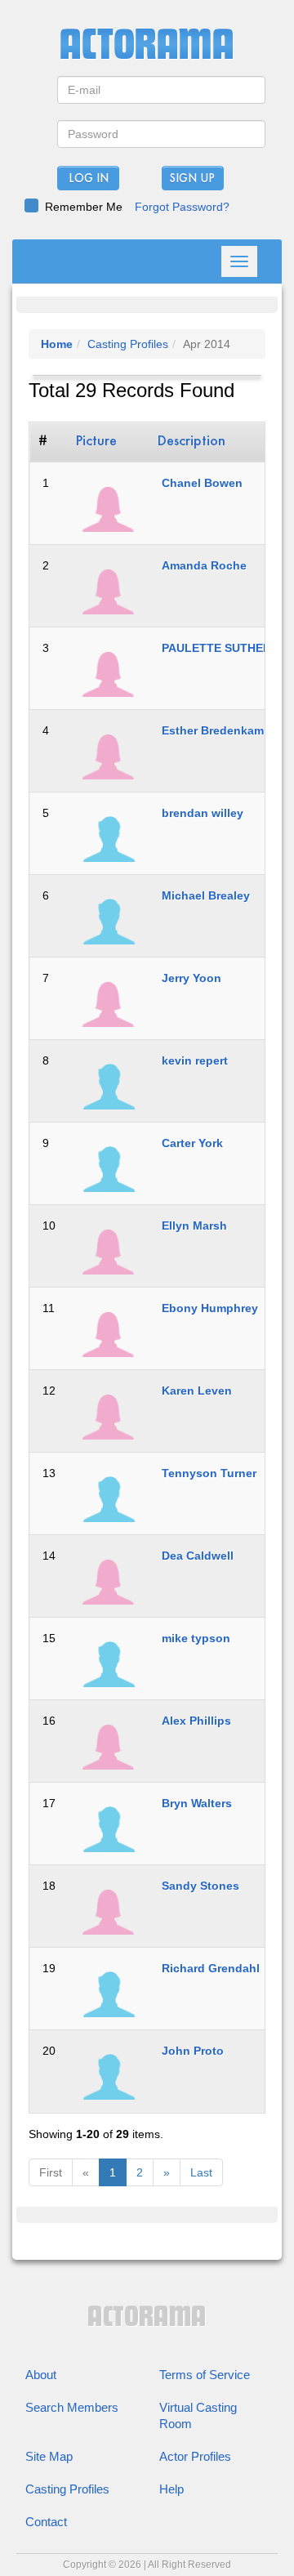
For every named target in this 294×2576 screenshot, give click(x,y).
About (41, 2375)
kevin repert (195, 1060)
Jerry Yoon (192, 978)
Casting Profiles (128, 344)
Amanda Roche (204, 565)
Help (171, 2489)
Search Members (72, 2407)
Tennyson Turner (209, 1473)
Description (192, 442)
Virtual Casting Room (198, 2415)
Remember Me (84, 207)
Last (201, 2172)
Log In (89, 179)
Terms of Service (205, 2375)
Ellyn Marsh (194, 1225)
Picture (96, 442)
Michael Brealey (206, 895)
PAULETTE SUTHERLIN (226, 648)
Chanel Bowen (202, 483)
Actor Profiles (195, 2456)
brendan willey (203, 813)
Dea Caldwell (198, 1556)
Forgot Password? (182, 207)
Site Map (49, 2456)
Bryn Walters (197, 1803)
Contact (46, 2522)
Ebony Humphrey (210, 1308)
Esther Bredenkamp (216, 730)
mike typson (196, 1638)
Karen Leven (197, 1391)
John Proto (193, 2051)
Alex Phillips (196, 1721)
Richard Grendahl (211, 1968)
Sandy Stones (200, 1886)
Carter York (192, 1143)
